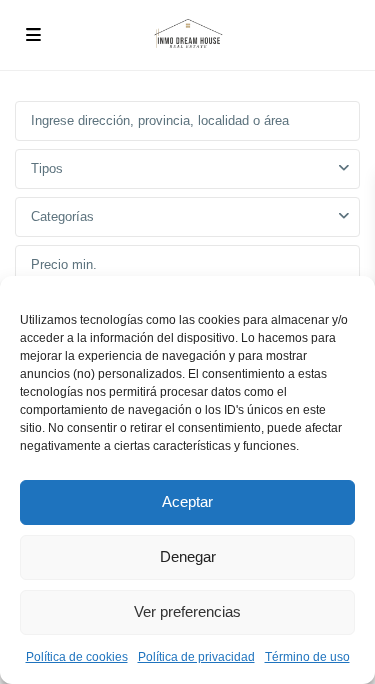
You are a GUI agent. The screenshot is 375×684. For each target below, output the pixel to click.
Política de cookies (77, 657)
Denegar (188, 556)
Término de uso (307, 657)
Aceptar (187, 501)
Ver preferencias (187, 611)
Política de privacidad (196, 657)
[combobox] (187, 169)
